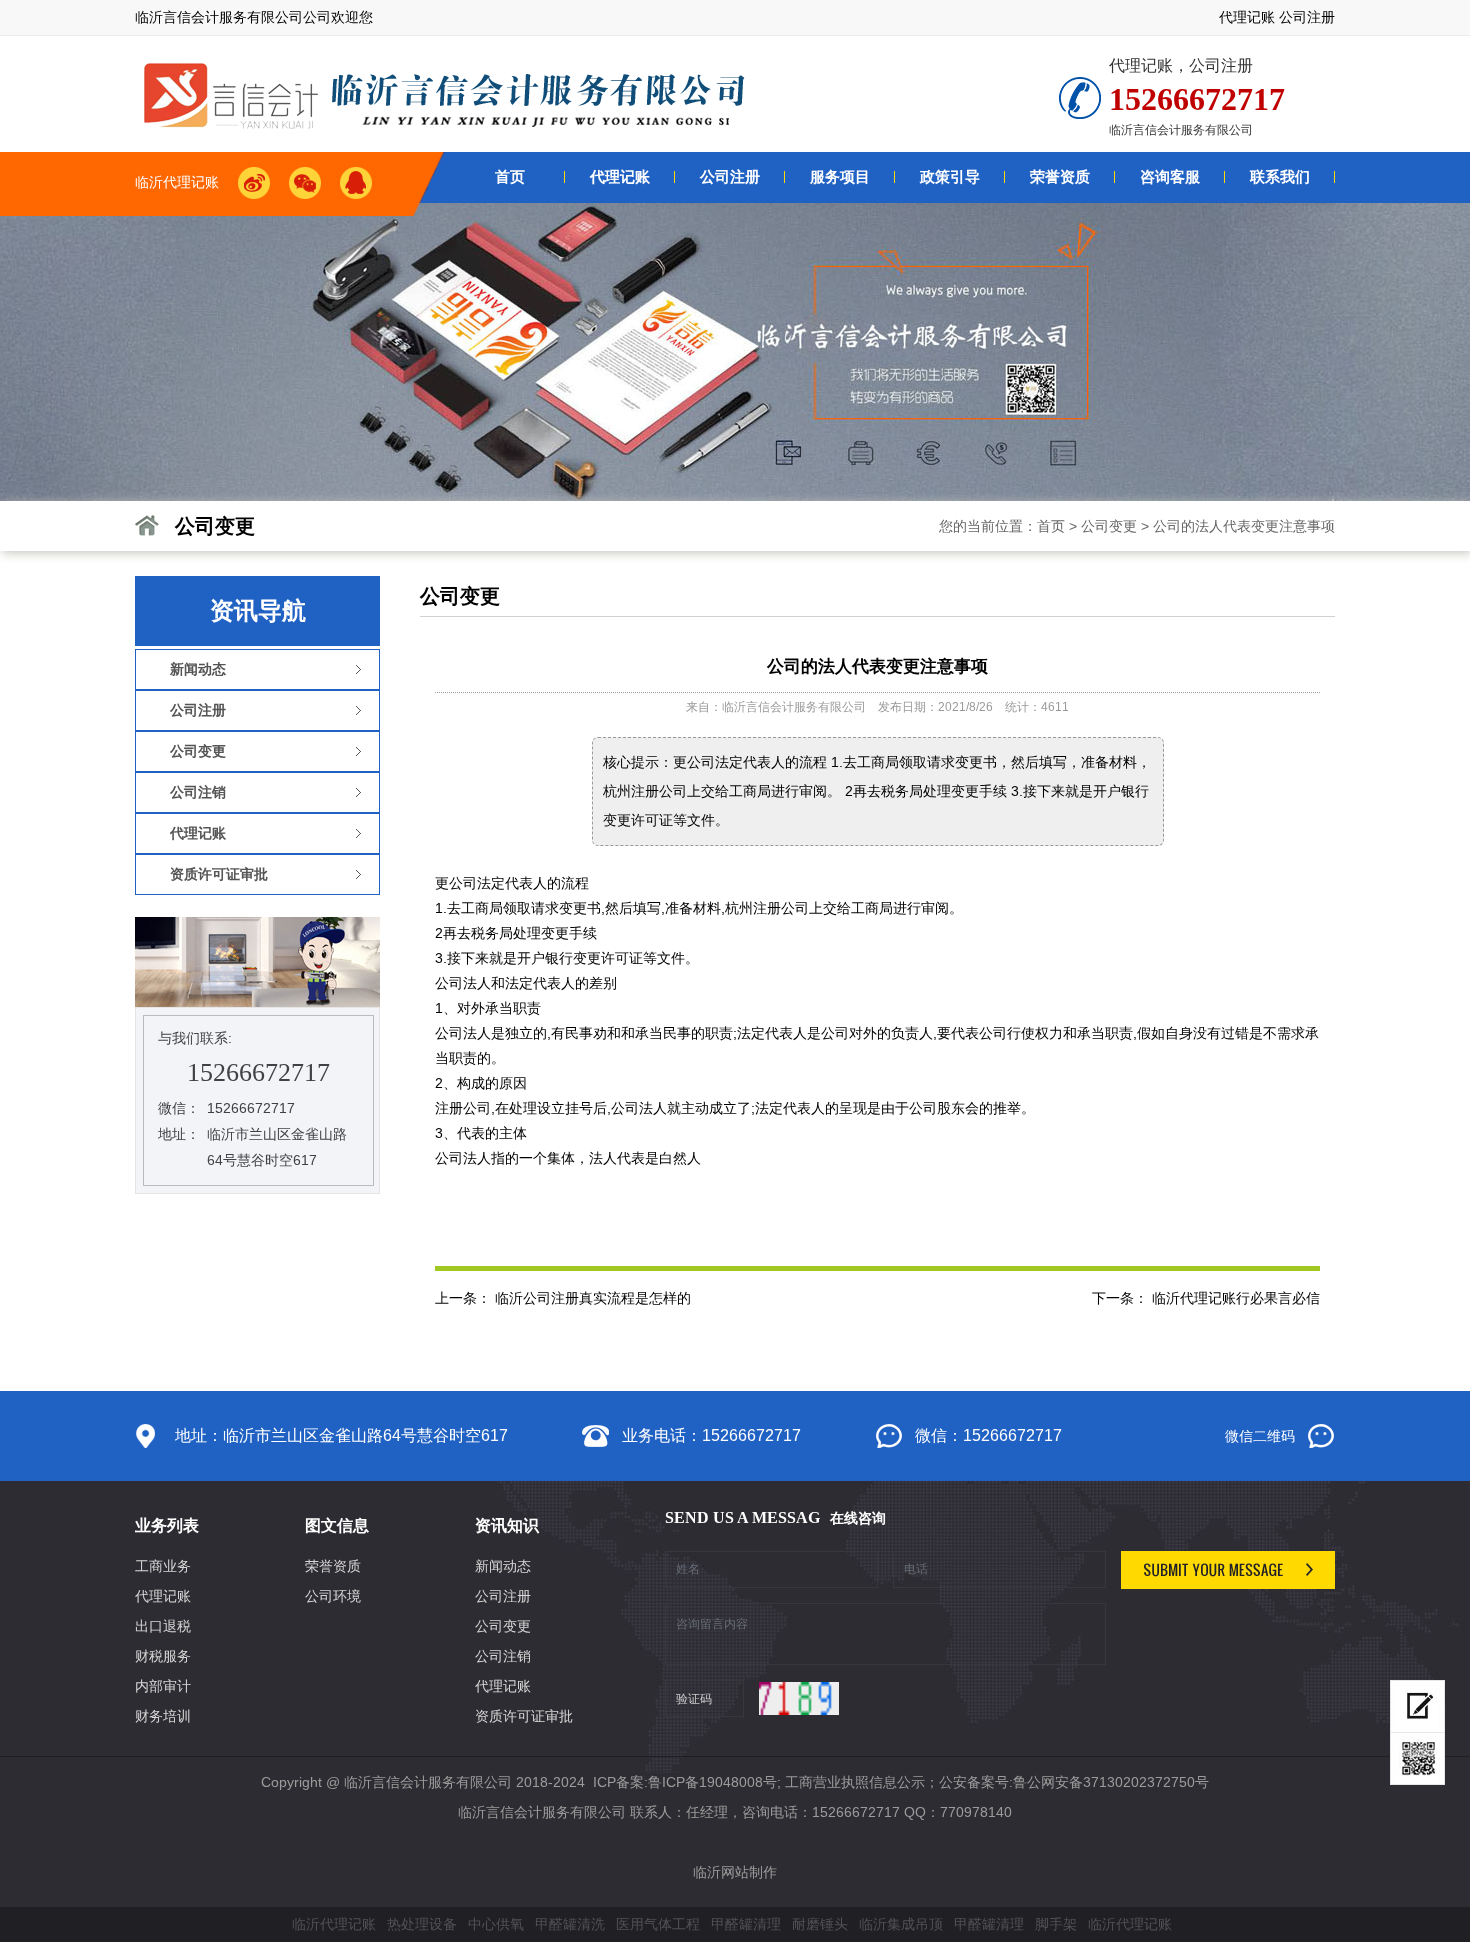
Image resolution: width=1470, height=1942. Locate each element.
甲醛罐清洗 (570, 1924)
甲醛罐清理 (746, 1924)
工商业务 (163, 1566)
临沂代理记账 (334, 1924)
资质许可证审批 (524, 1716)
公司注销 (503, 1656)
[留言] (1417, 1706)
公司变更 (1109, 526)
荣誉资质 (333, 1566)
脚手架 (1056, 1924)
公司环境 (333, 1596)
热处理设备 (422, 1924)
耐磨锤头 (820, 1924)
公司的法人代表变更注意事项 (1244, 526)
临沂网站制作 (735, 1872)
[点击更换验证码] (799, 1698)
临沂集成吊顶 (901, 1924)
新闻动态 (503, 1566)
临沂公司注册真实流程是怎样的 (593, 1298)
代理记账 (1247, 17)
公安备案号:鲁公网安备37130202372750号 (1074, 1782)
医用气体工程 (658, 1924)
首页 (1051, 526)
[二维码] (1417, 1759)
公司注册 (1307, 17)
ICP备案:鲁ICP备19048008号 (683, 1782)
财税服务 (163, 1656)
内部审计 (163, 1686)
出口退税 (163, 1626)
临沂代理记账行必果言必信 (1236, 1298)
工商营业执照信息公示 (855, 1782)
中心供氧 (496, 1924)
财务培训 (163, 1716)
